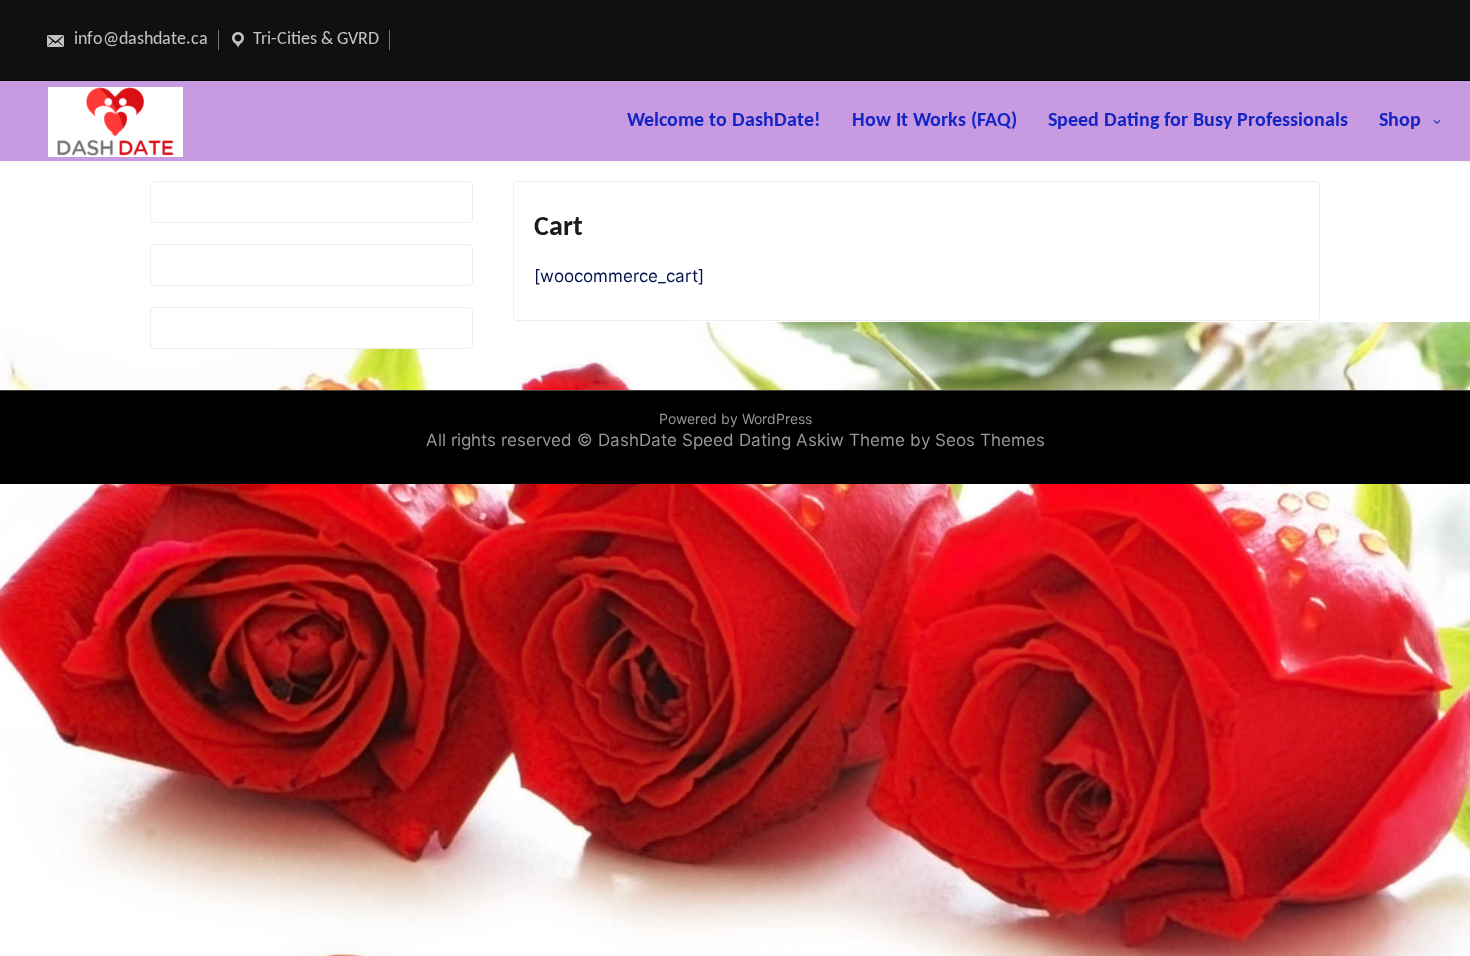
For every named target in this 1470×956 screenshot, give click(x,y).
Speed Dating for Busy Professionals (1198, 121)
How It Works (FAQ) (934, 121)
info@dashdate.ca (139, 39)
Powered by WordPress (735, 418)
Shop (1400, 121)
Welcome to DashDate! (724, 121)
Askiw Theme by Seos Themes (920, 440)
